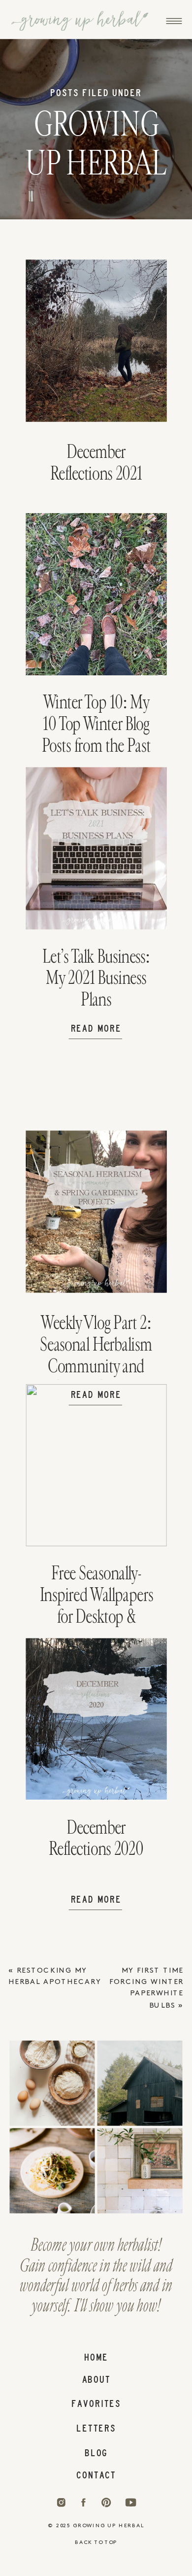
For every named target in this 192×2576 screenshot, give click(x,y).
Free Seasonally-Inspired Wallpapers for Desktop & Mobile (96, 1605)
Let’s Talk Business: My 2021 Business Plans (96, 978)
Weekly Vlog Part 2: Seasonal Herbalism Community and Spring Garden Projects (96, 1366)
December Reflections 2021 (96, 463)
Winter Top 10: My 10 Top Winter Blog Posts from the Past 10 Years (96, 734)
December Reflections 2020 (96, 1838)
